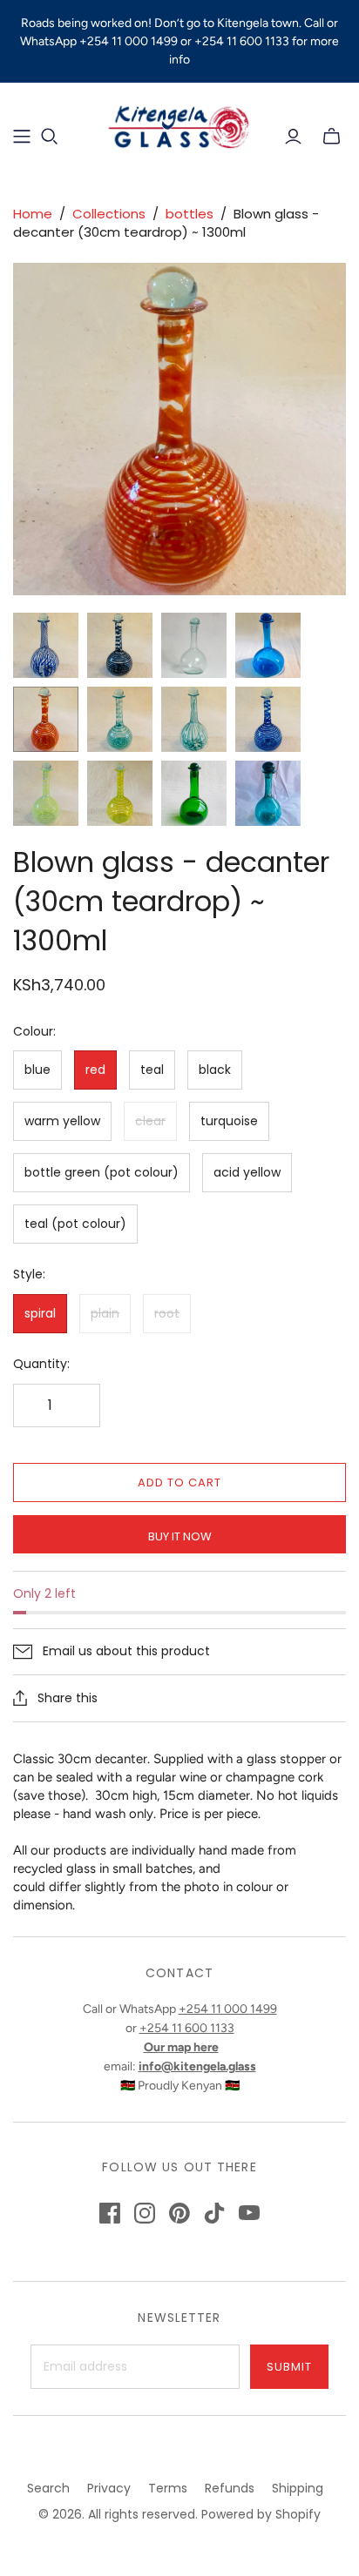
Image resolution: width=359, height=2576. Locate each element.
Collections (109, 214)
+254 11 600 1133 (187, 2028)
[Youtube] (249, 2213)
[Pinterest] (179, 2213)
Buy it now (180, 1536)
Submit (289, 2367)
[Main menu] (22, 137)
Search (48, 2488)
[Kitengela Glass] (179, 124)
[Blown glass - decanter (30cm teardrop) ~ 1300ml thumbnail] (46, 645)
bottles (190, 214)
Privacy (109, 2488)
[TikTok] (214, 2213)
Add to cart (179, 1483)
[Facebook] (110, 2213)
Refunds (230, 2488)
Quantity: (41, 1364)
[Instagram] (145, 2213)
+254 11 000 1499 (228, 2009)
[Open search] (50, 137)
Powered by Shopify (261, 2514)
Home (33, 214)
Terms (168, 2488)
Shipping (298, 2488)
